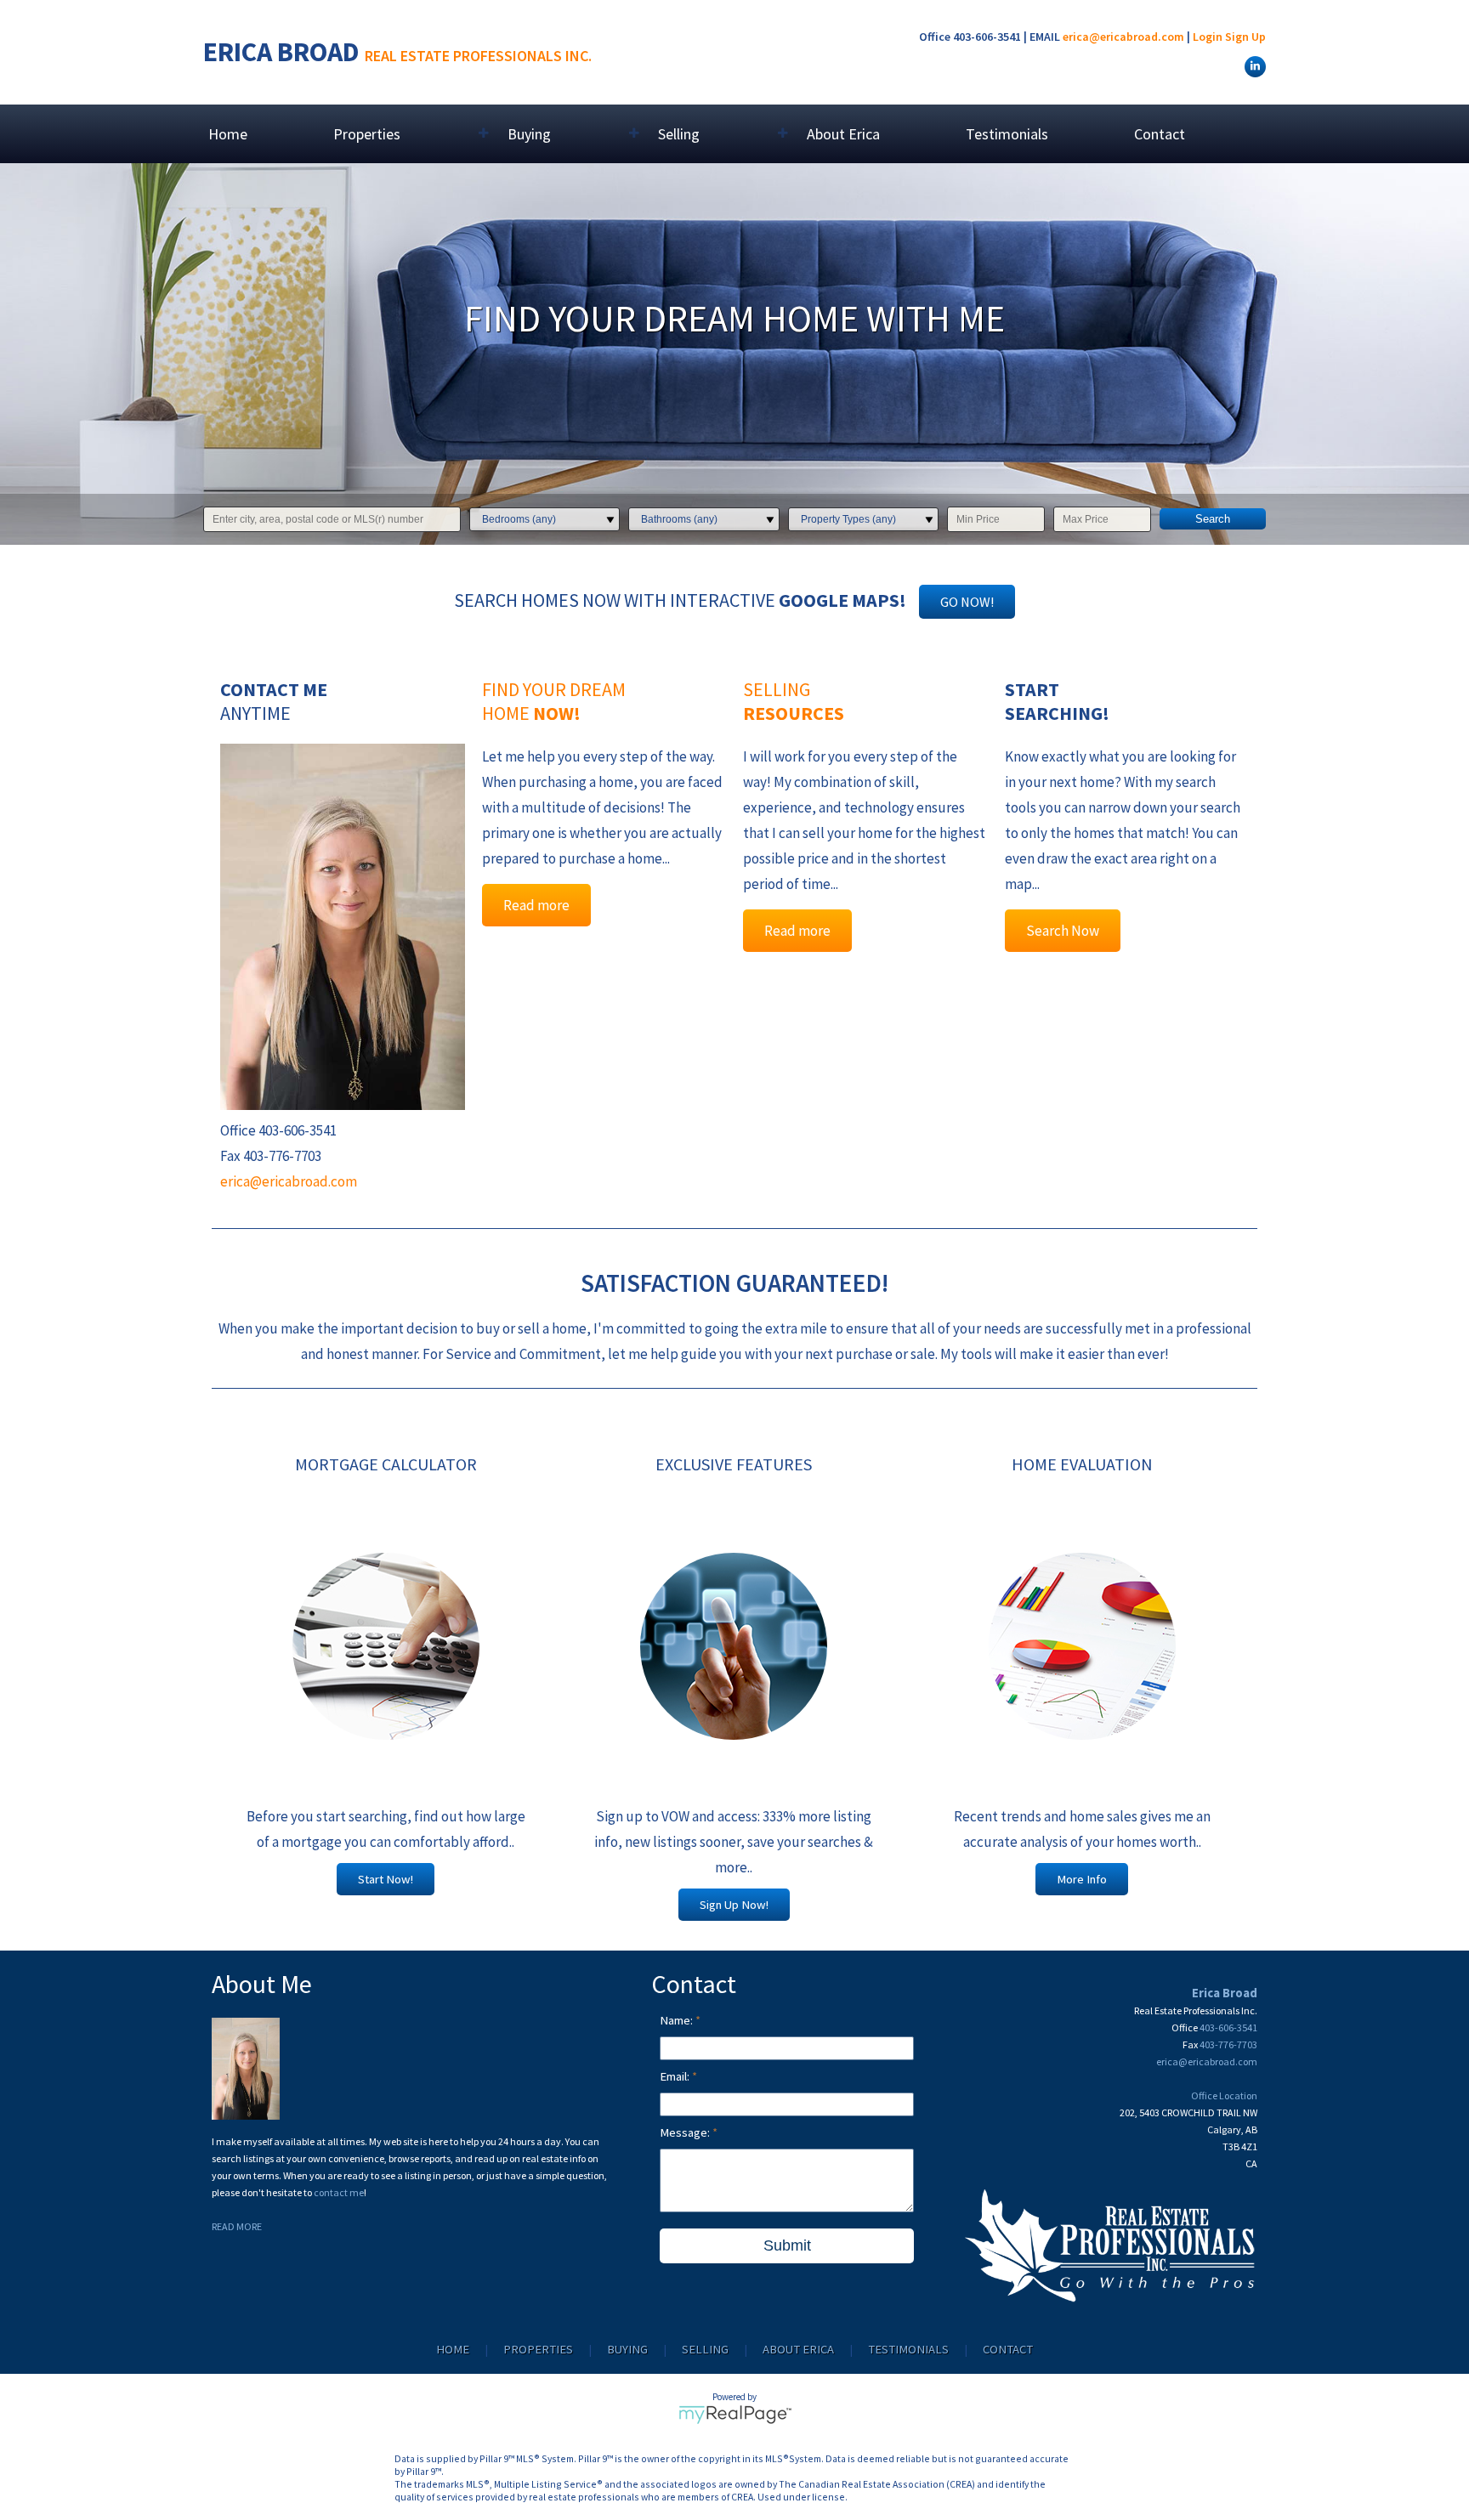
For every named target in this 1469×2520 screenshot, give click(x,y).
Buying (627, 2349)
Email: (676, 2076)
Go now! (967, 602)
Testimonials (1007, 134)
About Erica (843, 134)
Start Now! (386, 1879)
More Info (1082, 1879)
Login (1208, 37)
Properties (538, 2349)
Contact (1160, 134)
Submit (787, 2245)
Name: (678, 2020)
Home (228, 134)
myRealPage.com (735, 2415)
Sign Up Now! (734, 1905)
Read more (536, 905)
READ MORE (237, 2226)
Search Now (1063, 931)
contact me (339, 2192)
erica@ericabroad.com (1123, 37)
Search (1213, 519)
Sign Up (1245, 37)
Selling (705, 2349)
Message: (686, 2132)
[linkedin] (1253, 65)
